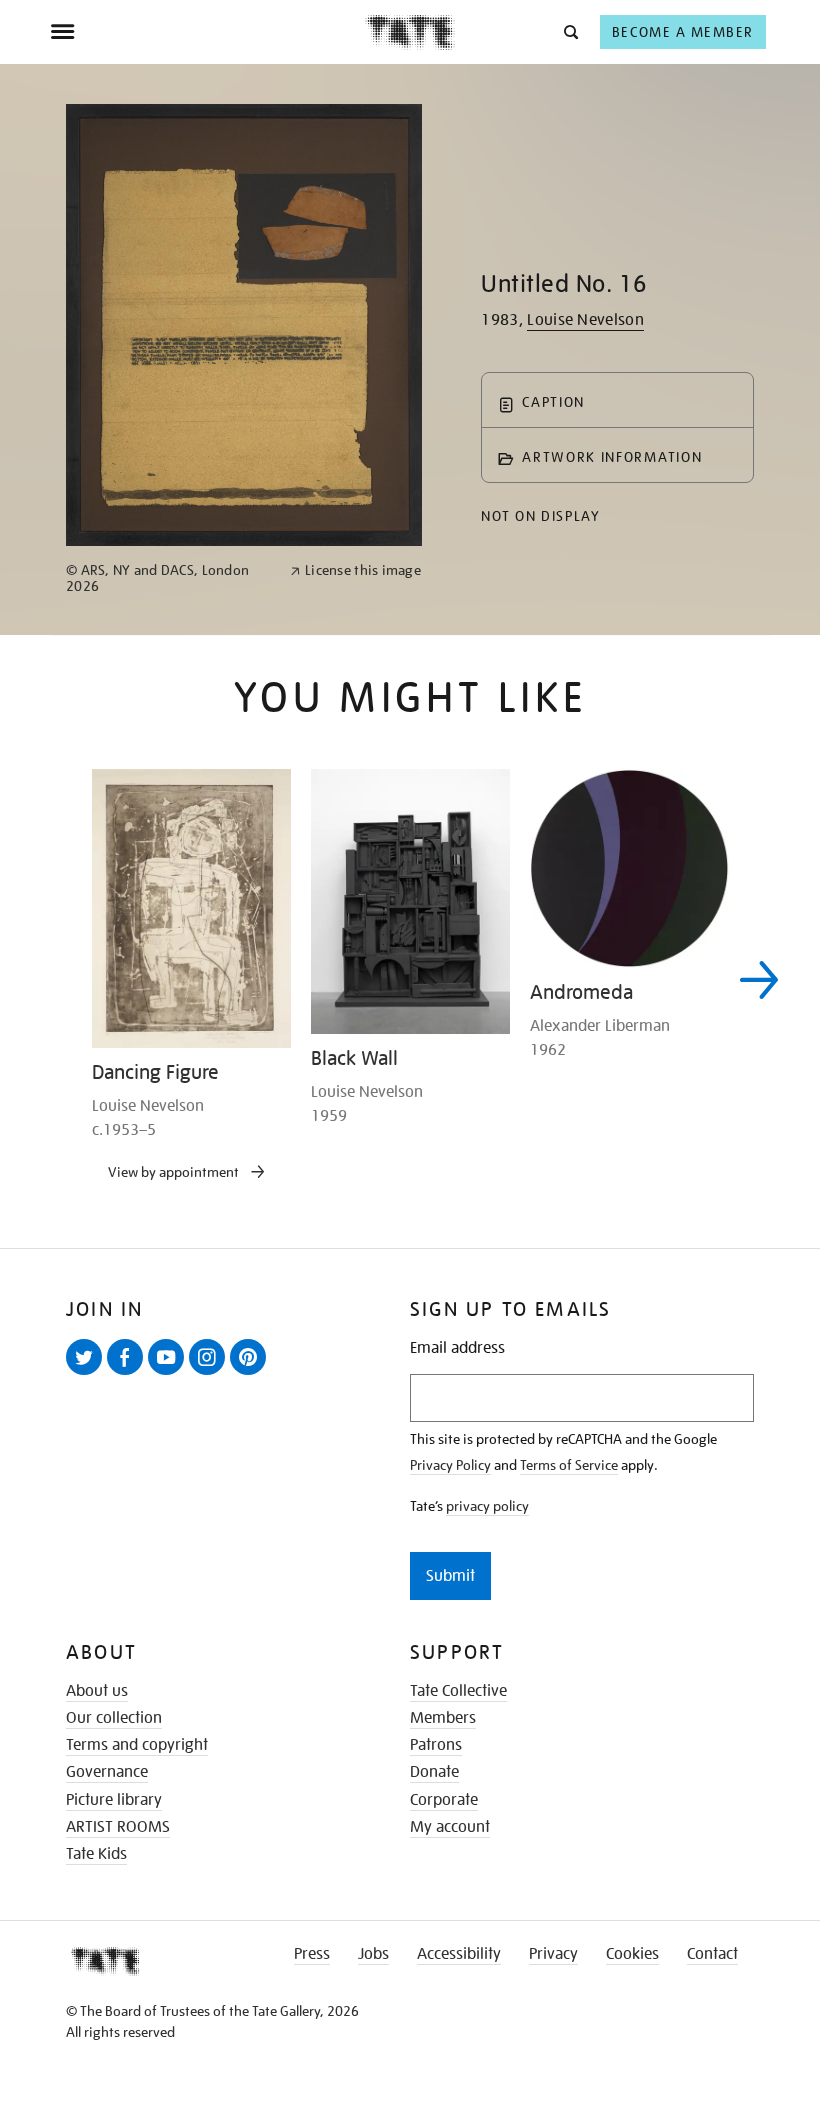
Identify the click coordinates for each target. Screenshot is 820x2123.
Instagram (211, 1374)
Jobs (373, 1954)
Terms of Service (569, 1465)
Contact (712, 1954)
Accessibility (459, 1954)
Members (443, 1718)
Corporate (444, 1800)
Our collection (114, 1718)
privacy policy (487, 1506)
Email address (457, 1348)
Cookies (632, 1954)
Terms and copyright (137, 1745)
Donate (434, 1772)
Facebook (129, 1374)
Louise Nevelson (585, 320)
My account (450, 1827)
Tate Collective (458, 1691)
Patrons (436, 1745)
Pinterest (252, 1374)
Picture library (114, 1800)
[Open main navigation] (207, 32)
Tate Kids (96, 1854)
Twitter (88, 1374)
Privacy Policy (450, 1465)
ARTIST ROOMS (118, 1827)
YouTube (170, 1374)
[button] (569, 31)
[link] (169, 579)
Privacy (553, 1954)
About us (97, 1691)
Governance (107, 1772)
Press (312, 1954)
